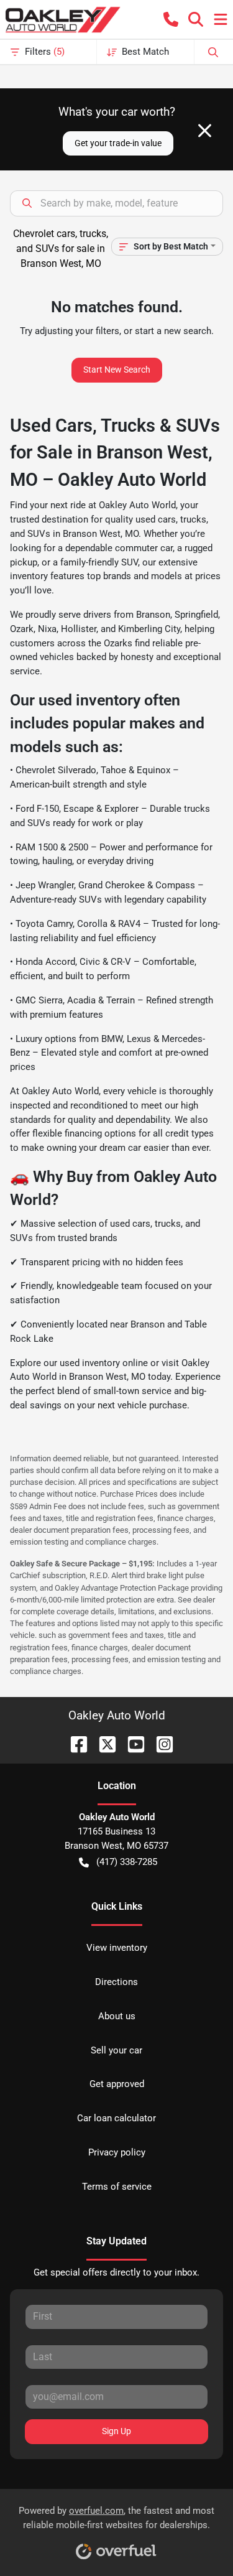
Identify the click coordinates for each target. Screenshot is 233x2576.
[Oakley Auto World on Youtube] (131, 1743)
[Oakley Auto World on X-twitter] (103, 1743)
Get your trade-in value (118, 143)
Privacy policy (117, 2152)
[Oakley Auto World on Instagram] (160, 1743)
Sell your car (116, 2050)
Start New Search (117, 370)
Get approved (117, 2084)
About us (117, 2016)
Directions (116, 1982)
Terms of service (117, 2187)
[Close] (205, 131)
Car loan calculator (116, 2118)
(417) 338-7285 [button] (127, 1862)
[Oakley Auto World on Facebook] (74, 1743)
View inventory (117, 1948)
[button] (171, 19)
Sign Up (116, 2431)
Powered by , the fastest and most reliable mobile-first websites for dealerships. (116, 2518)
